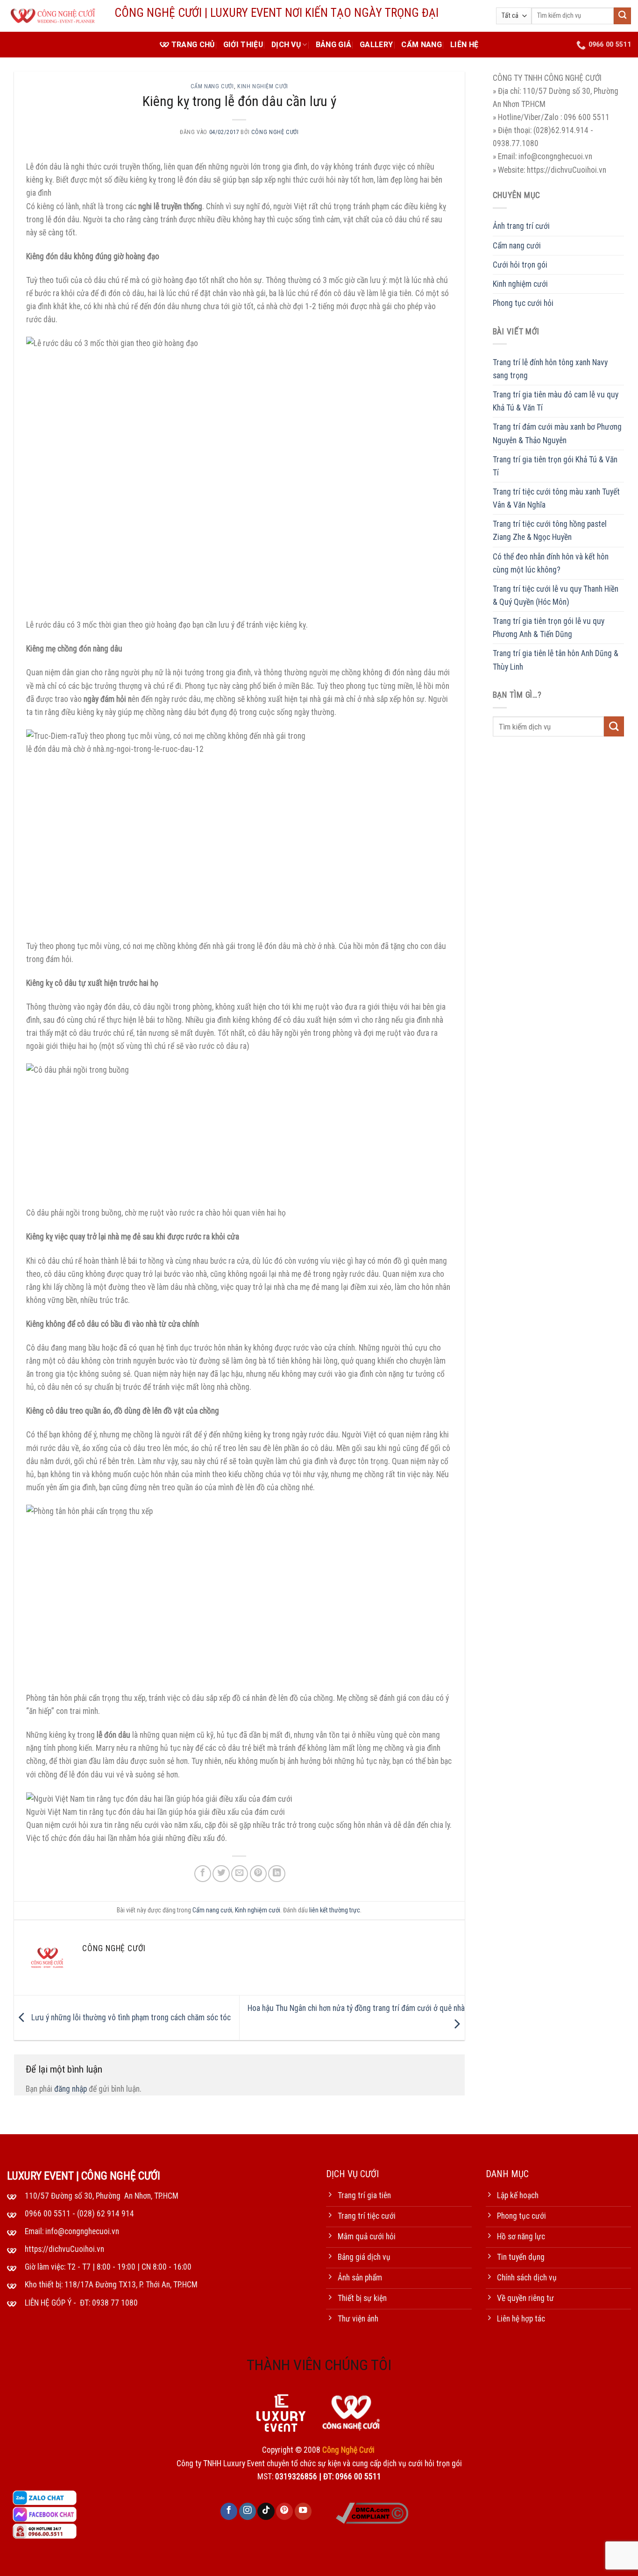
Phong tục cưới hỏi (523, 303)
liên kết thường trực (335, 1910)
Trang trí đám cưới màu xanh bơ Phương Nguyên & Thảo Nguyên (557, 434)
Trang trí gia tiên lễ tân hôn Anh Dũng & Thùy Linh (556, 660)
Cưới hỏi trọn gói (520, 265)
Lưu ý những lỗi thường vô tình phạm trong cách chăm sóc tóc (130, 2017)
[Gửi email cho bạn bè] (240, 1874)
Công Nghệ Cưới (275, 132)
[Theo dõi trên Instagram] (248, 2511)
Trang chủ (193, 45)
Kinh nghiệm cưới (263, 86)
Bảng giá (334, 45)
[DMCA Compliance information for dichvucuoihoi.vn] (372, 2512)
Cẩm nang (422, 45)
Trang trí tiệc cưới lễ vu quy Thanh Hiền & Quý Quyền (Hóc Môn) (556, 595)
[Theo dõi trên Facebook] (229, 2511)
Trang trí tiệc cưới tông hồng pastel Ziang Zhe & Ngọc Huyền (550, 531)
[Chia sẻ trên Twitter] (221, 1874)
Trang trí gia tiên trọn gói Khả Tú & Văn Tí (555, 466)
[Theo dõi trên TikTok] (266, 2511)
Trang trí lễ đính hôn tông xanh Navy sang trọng (550, 369)
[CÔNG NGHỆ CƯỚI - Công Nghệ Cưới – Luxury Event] (54, 16)
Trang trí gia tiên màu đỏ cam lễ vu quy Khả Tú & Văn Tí (556, 402)
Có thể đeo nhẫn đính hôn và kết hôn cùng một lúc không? (551, 563)
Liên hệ (464, 45)
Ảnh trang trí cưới (521, 226)
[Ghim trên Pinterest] (258, 1874)
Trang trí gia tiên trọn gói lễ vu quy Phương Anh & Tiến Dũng (549, 628)
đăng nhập (71, 2089)
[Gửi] (622, 16)
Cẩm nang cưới (212, 86)
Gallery (376, 45)
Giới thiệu (243, 45)
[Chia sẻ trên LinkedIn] (276, 1874)
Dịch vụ (286, 45)
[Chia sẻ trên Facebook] (203, 1874)
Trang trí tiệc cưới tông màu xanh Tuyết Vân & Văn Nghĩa (556, 498)
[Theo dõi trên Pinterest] (284, 2511)
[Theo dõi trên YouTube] (303, 2511)
